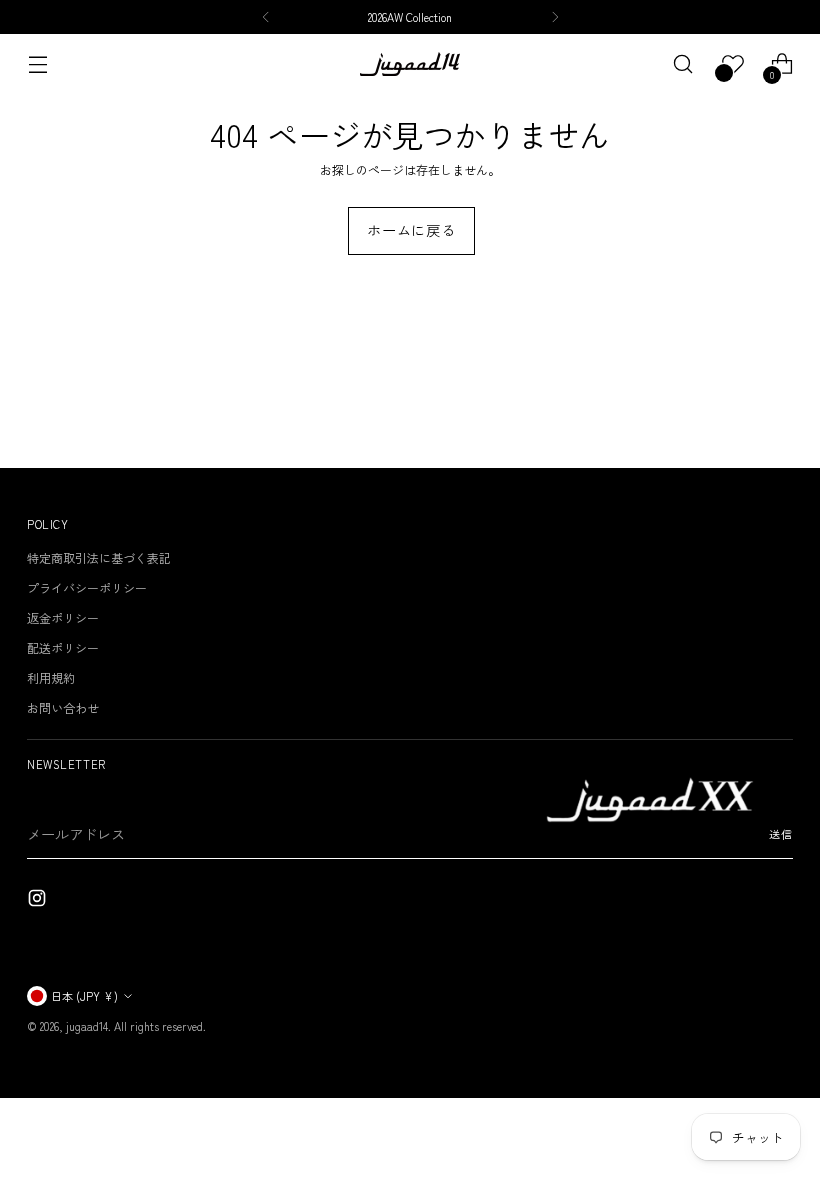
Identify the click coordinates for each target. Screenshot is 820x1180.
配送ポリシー (63, 647)
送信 (781, 834)
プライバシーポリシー (87, 587)
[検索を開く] (683, 64)
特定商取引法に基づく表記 (99, 557)
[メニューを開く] (37, 64)
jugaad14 (87, 1026)
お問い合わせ (63, 707)
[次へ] (555, 17)
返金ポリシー (63, 617)
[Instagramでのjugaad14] (39, 900)
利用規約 (51, 677)
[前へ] (266, 17)
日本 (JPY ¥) (84, 996)
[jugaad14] (410, 64)
